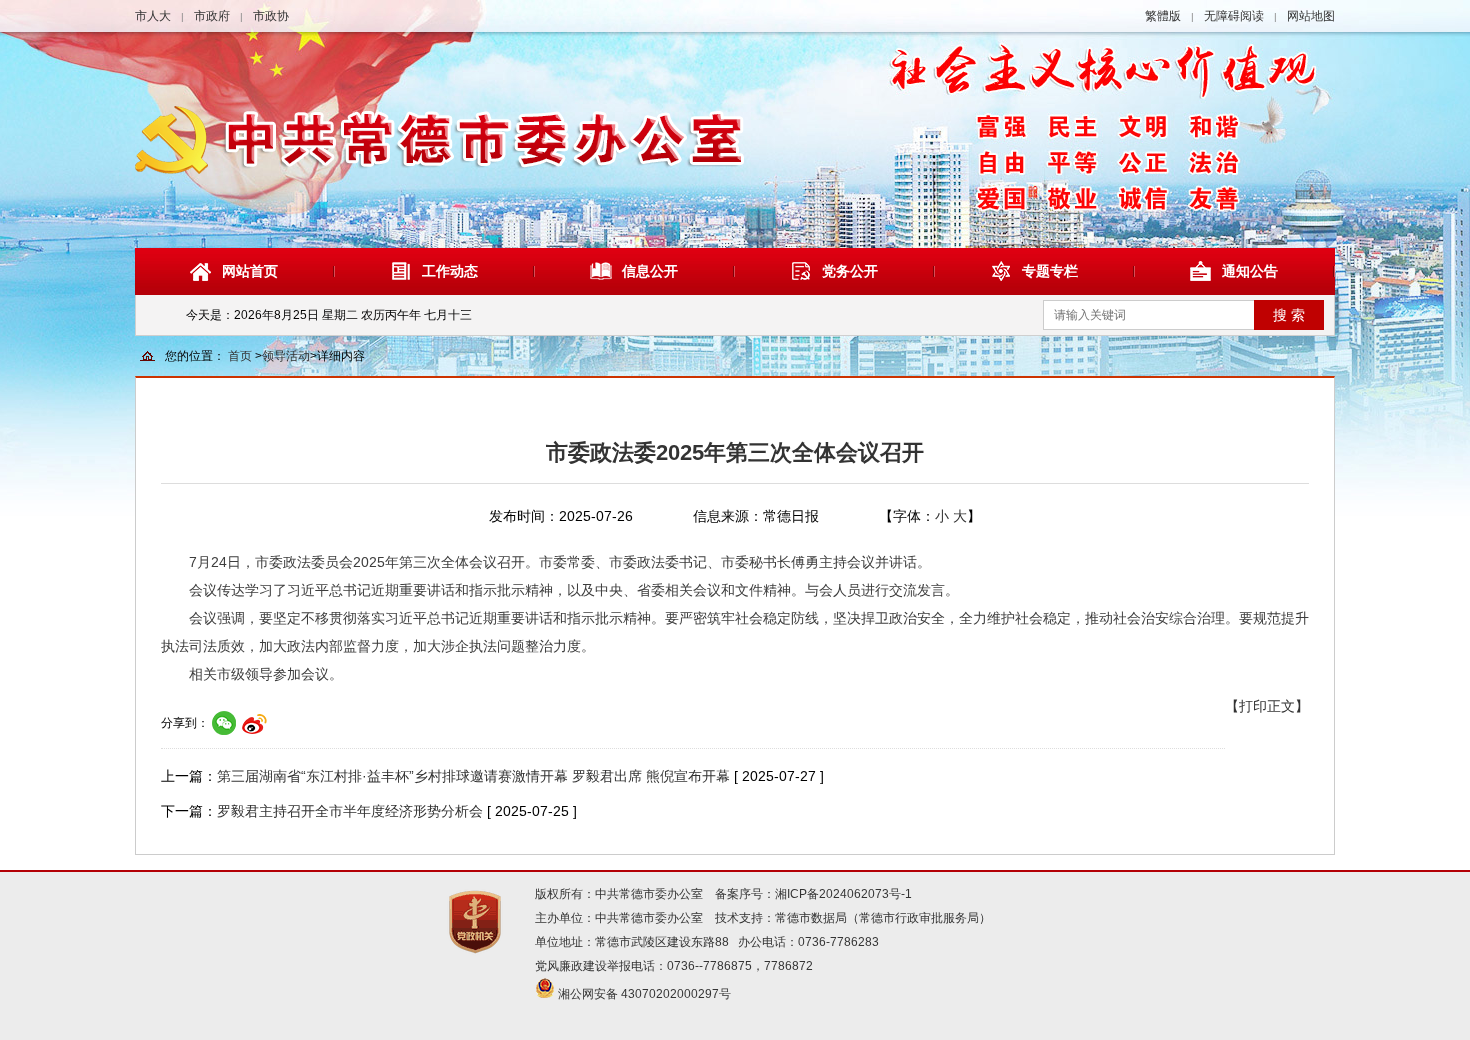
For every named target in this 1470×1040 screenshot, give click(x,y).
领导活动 (286, 356)
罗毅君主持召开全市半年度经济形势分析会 (350, 811)
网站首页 (250, 271)
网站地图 (1311, 16)
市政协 (271, 16)
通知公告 (1250, 271)
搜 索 (1289, 315)
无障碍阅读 (1234, 16)
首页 (240, 356)
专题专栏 (1050, 271)
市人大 (153, 16)
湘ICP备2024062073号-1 (843, 894)
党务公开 (850, 271)
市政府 (212, 16)
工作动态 (450, 271)
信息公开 (650, 271)
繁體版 (1163, 16)
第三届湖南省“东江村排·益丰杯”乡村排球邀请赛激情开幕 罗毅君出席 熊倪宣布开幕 (473, 776)
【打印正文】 (1267, 706)
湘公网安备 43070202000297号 (644, 994)
